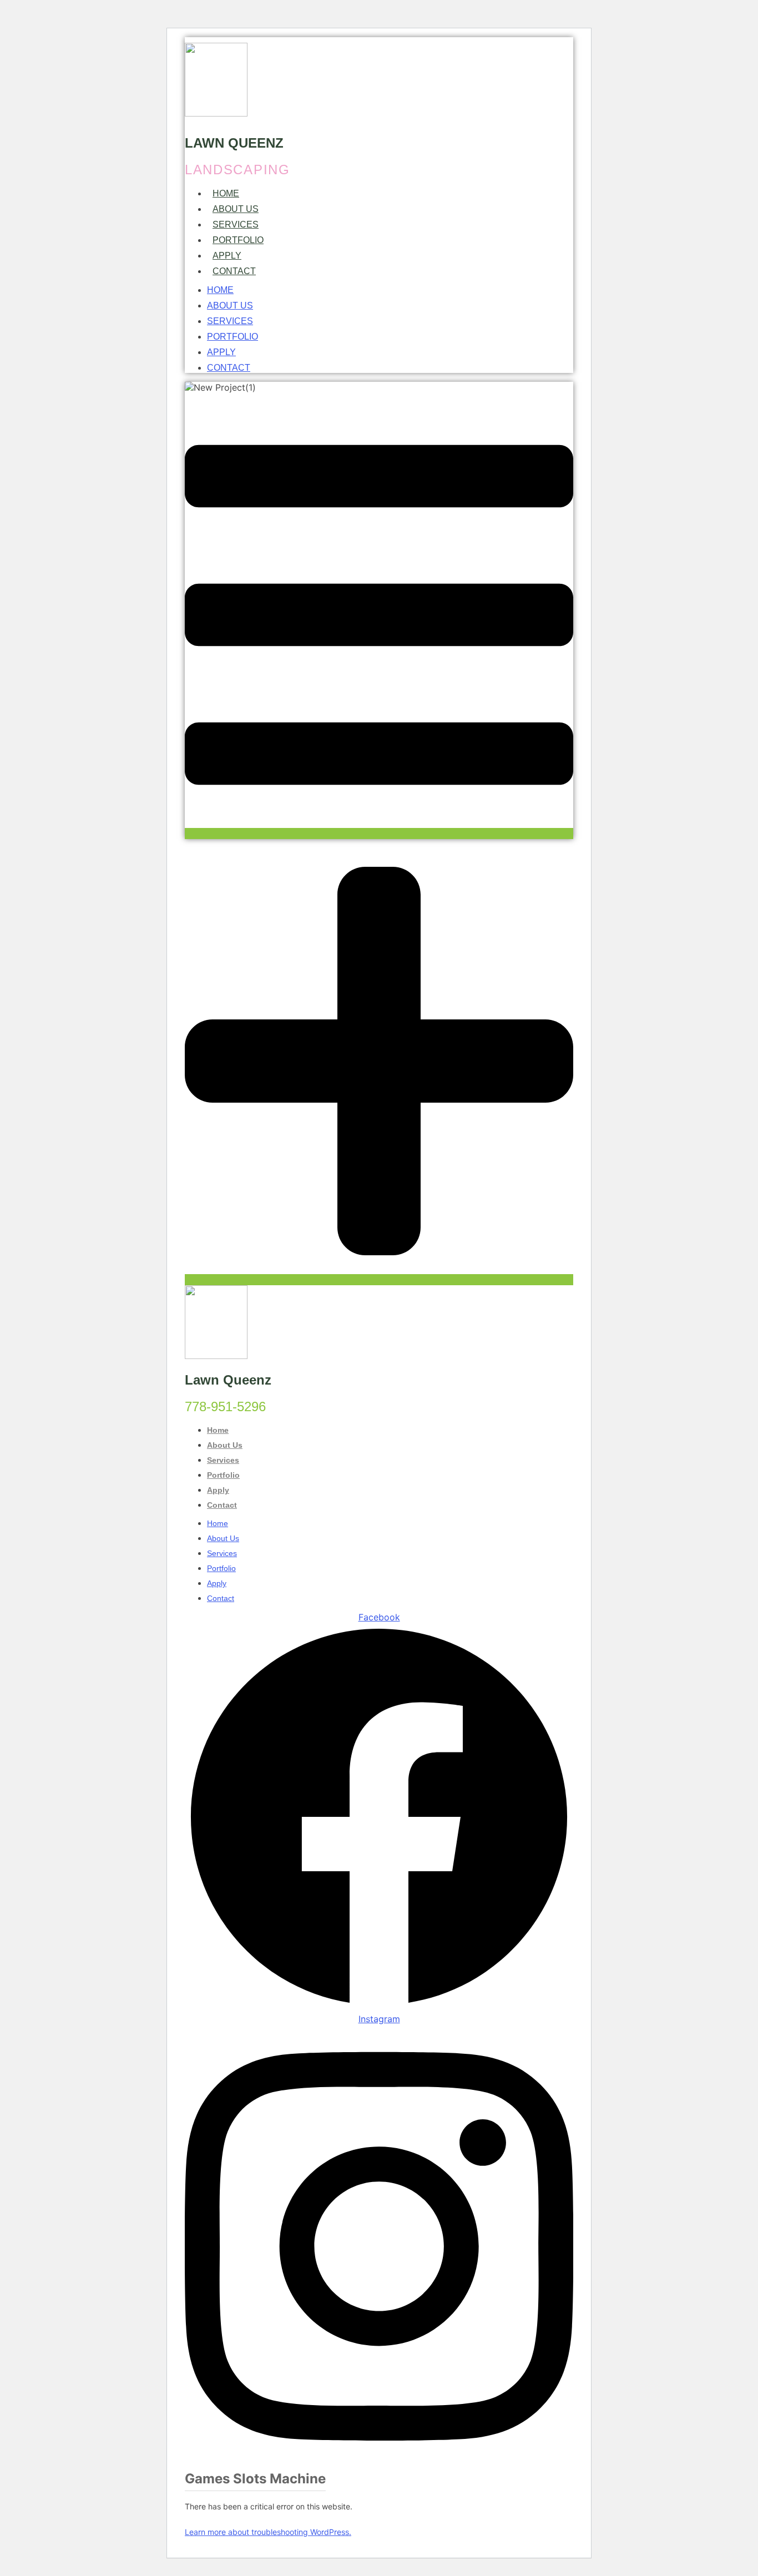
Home (226, 193)
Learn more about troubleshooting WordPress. (268, 2532)
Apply (227, 256)
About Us (236, 209)
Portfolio (238, 240)
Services (236, 224)
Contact (234, 271)
